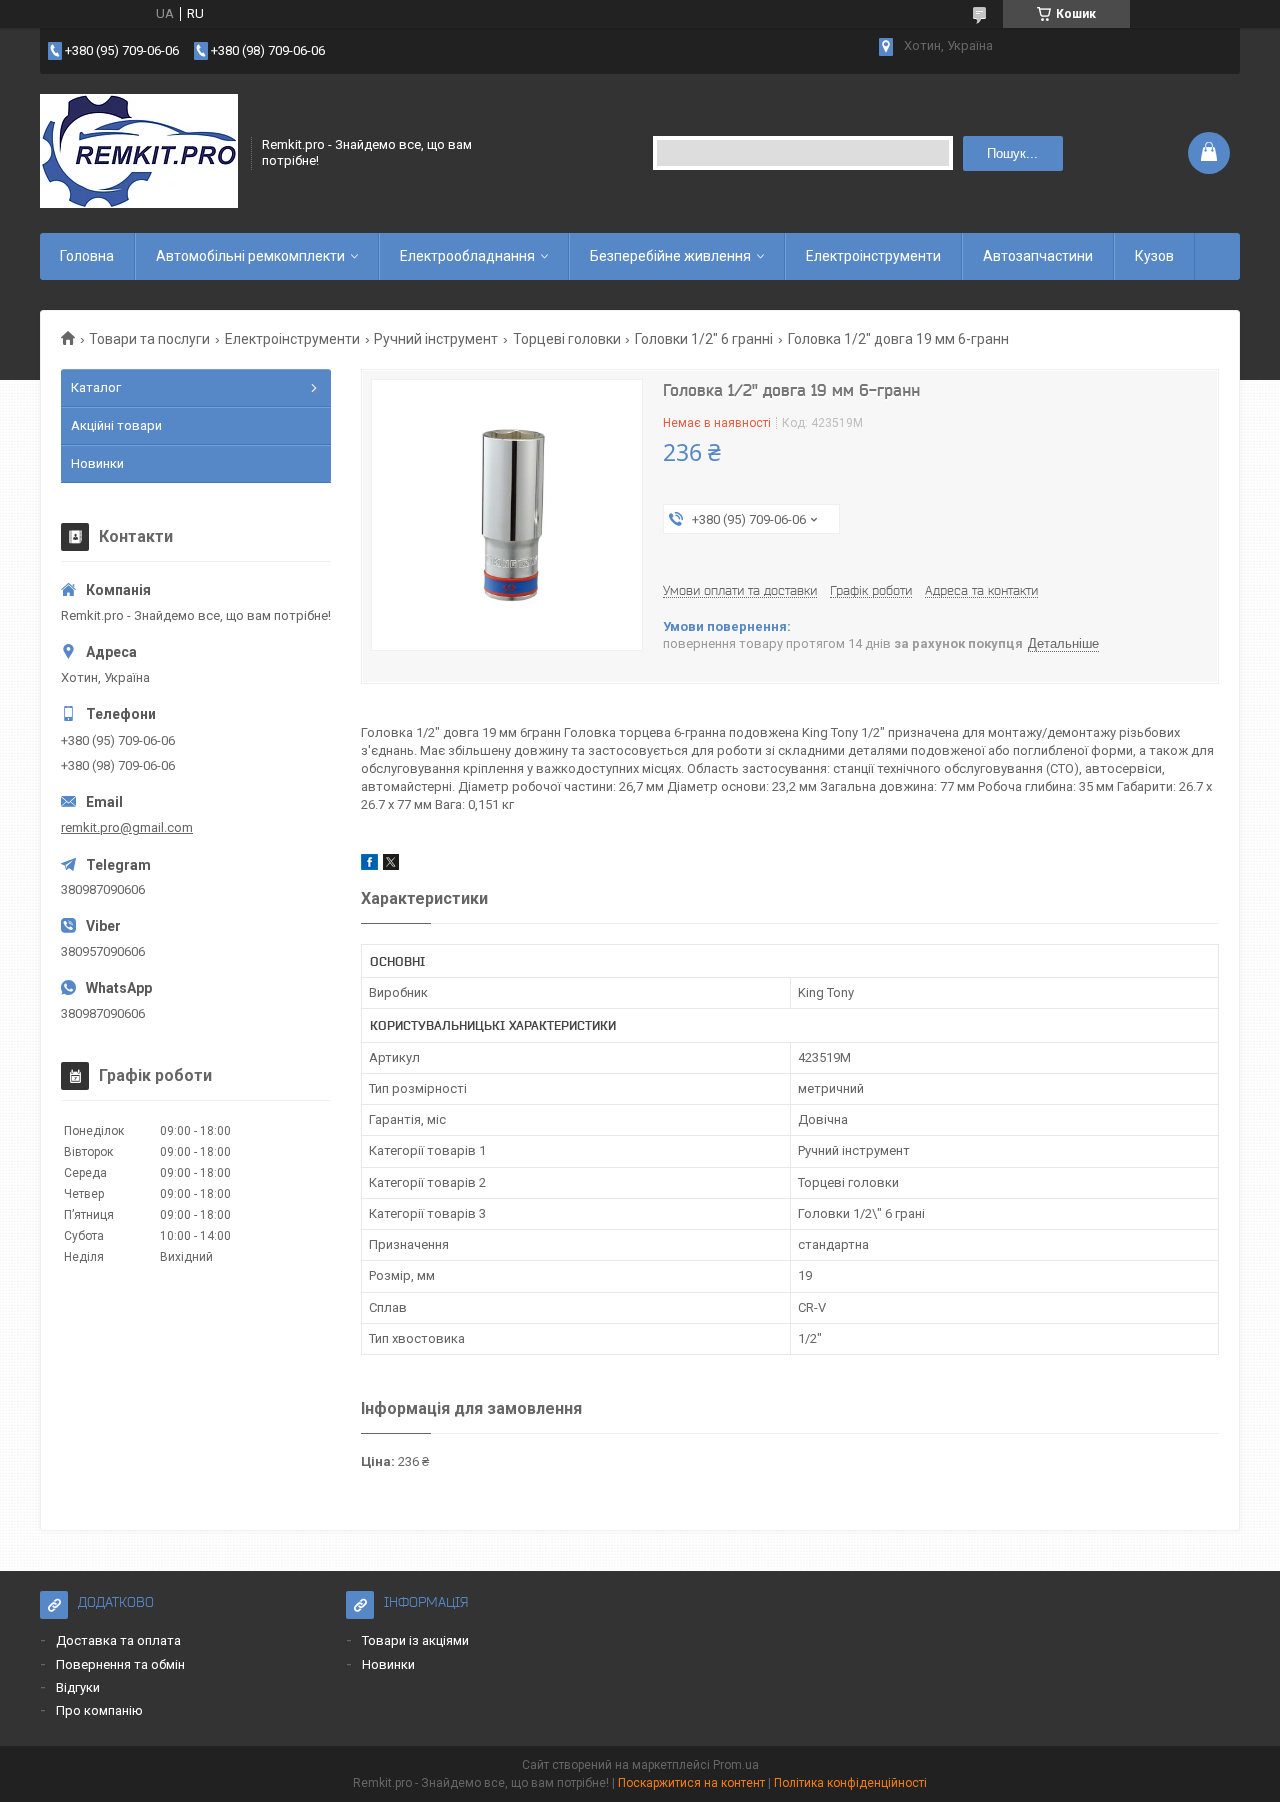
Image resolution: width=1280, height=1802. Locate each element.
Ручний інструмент (436, 339)
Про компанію (99, 1710)
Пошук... (1012, 153)
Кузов (1154, 256)
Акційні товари (116, 425)
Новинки (97, 463)
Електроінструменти (873, 256)
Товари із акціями (415, 1640)
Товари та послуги (149, 339)
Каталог (96, 387)
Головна (87, 256)
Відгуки (78, 1687)
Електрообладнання (467, 256)
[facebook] (369, 865)
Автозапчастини (1038, 256)
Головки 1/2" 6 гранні (704, 339)
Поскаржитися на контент (691, 1783)
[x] (391, 865)
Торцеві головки (567, 339)
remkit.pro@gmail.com (127, 827)
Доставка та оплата (118, 1640)
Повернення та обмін (120, 1664)
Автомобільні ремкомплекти (250, 256)
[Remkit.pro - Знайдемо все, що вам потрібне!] (139, 153)
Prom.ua (736, 1765)
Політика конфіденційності (850, 1783)
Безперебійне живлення (670, 256)
